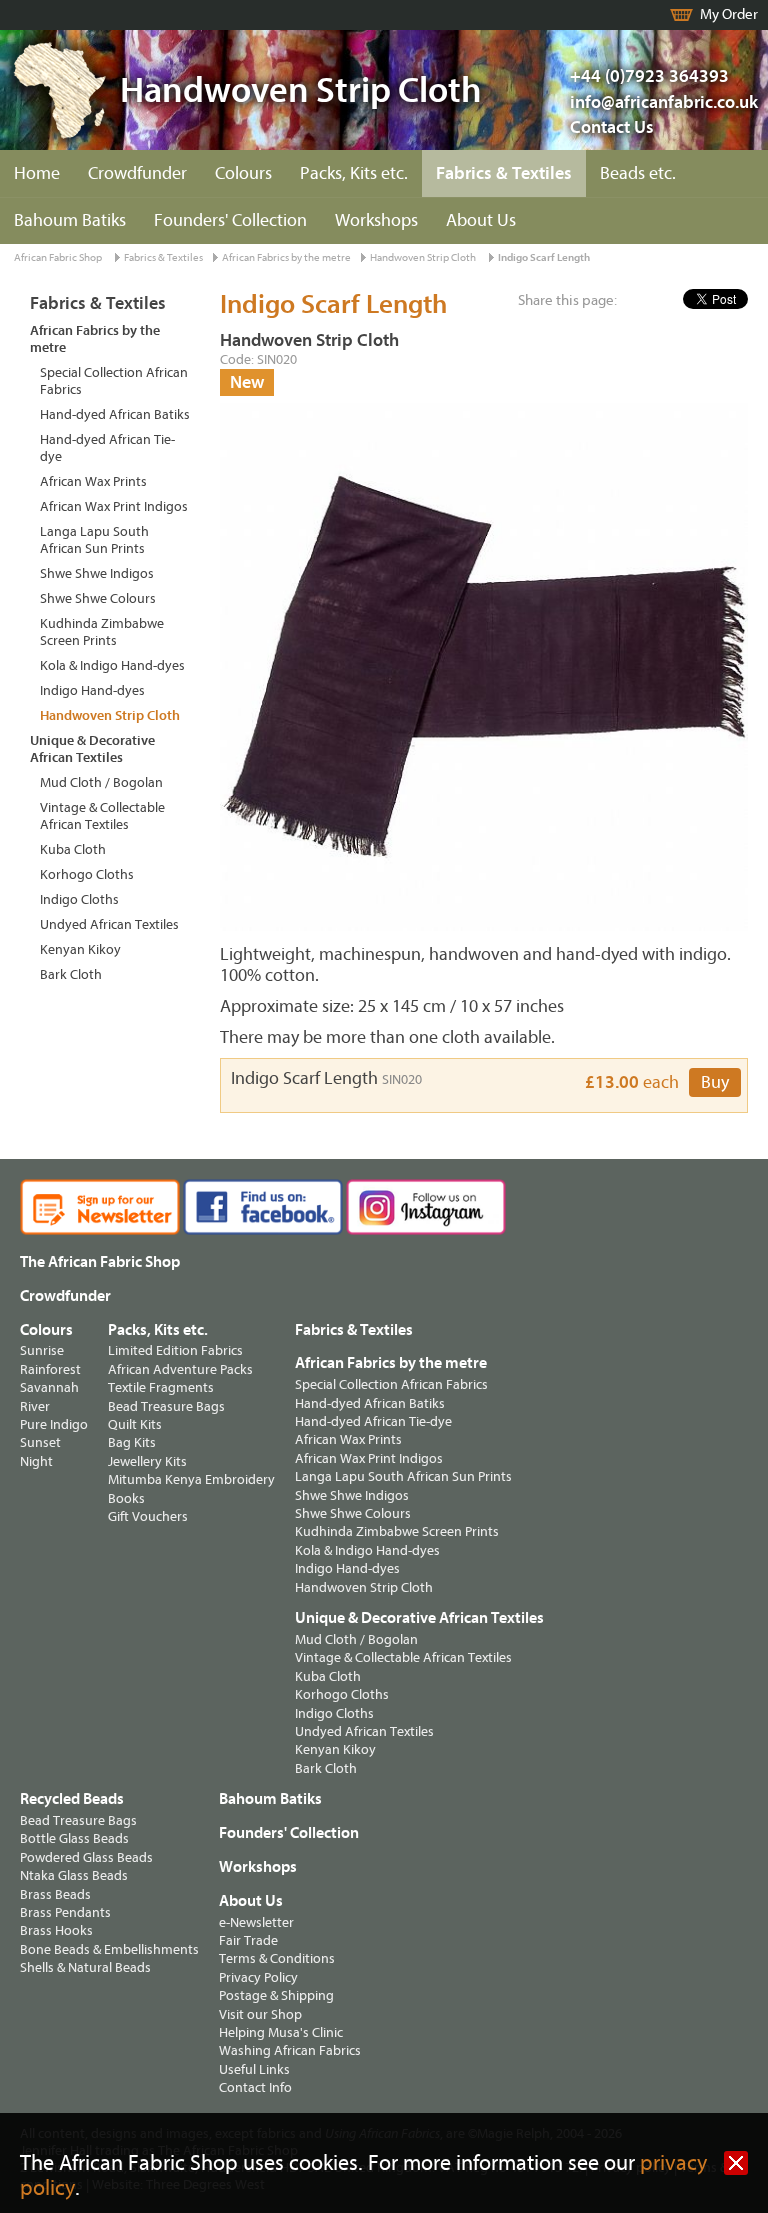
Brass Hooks (56, 1930)
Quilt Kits (135, 1424)
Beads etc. (638, 173)
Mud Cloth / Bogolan (101, 782)
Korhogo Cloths (87, 874)
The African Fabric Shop (100, 1262)
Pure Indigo (54, 1424)
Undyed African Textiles (109, 924)
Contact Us (612, 127)
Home (37, 173)
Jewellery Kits (147, 1461)
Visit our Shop (260, 2014)
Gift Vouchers (148, 1516)
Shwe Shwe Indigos (97, 573)
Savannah (49, 1387)
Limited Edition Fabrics (175, 1350)
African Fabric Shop (58, 257)
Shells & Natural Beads (85, 1967)
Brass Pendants (65, 1912)
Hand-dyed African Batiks (115, 414)
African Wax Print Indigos (114, 506)
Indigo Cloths (79, 899)
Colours (243, 173)
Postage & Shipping (276, 1995)
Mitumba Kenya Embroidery (191, 1479)
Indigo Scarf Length (544, 257)
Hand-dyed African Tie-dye (107, 448)
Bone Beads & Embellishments (109, 1949)
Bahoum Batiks (70, 220)
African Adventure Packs (180, 1369)
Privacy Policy (258, 1977)
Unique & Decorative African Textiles (92, 749)
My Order (729, 14)
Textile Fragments (161, 1387)
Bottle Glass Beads (74, 1838)
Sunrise (42, 1350)
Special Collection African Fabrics (114, 381)
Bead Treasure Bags (166, 1406)
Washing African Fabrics (290, 2050)
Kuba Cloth (73, 849)
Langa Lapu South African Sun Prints (94, 540)
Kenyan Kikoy (80, 949)
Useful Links (254, 2069)
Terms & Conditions (277, 1958)
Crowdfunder (137, 173)
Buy (715, 1082)
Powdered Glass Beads (86, 1857)
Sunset (40, 1442)
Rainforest (50, 1369)
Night (36, 1461)
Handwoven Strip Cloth (423, 257)
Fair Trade (248, 1940)
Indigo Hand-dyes (92, 690)
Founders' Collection (230, 220)
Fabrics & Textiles (504, 173)
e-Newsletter (256, 1922)
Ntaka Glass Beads (74, 1875)
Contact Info (255, 2087)
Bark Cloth (71, 974)
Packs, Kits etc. (354, 173)
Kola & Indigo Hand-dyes (112, 665)
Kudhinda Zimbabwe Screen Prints (102, 632)
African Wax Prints (93, 481)
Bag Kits (132, 1442)
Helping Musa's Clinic (281, 2032)
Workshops (376, 220)
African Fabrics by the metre (286, 257)
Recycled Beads (72, 1799)
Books (126, 1498)
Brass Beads (55, 1894)
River (35, 1406)
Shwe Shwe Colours (98, 598)
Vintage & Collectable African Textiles (102, 816)
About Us (481, 220)
